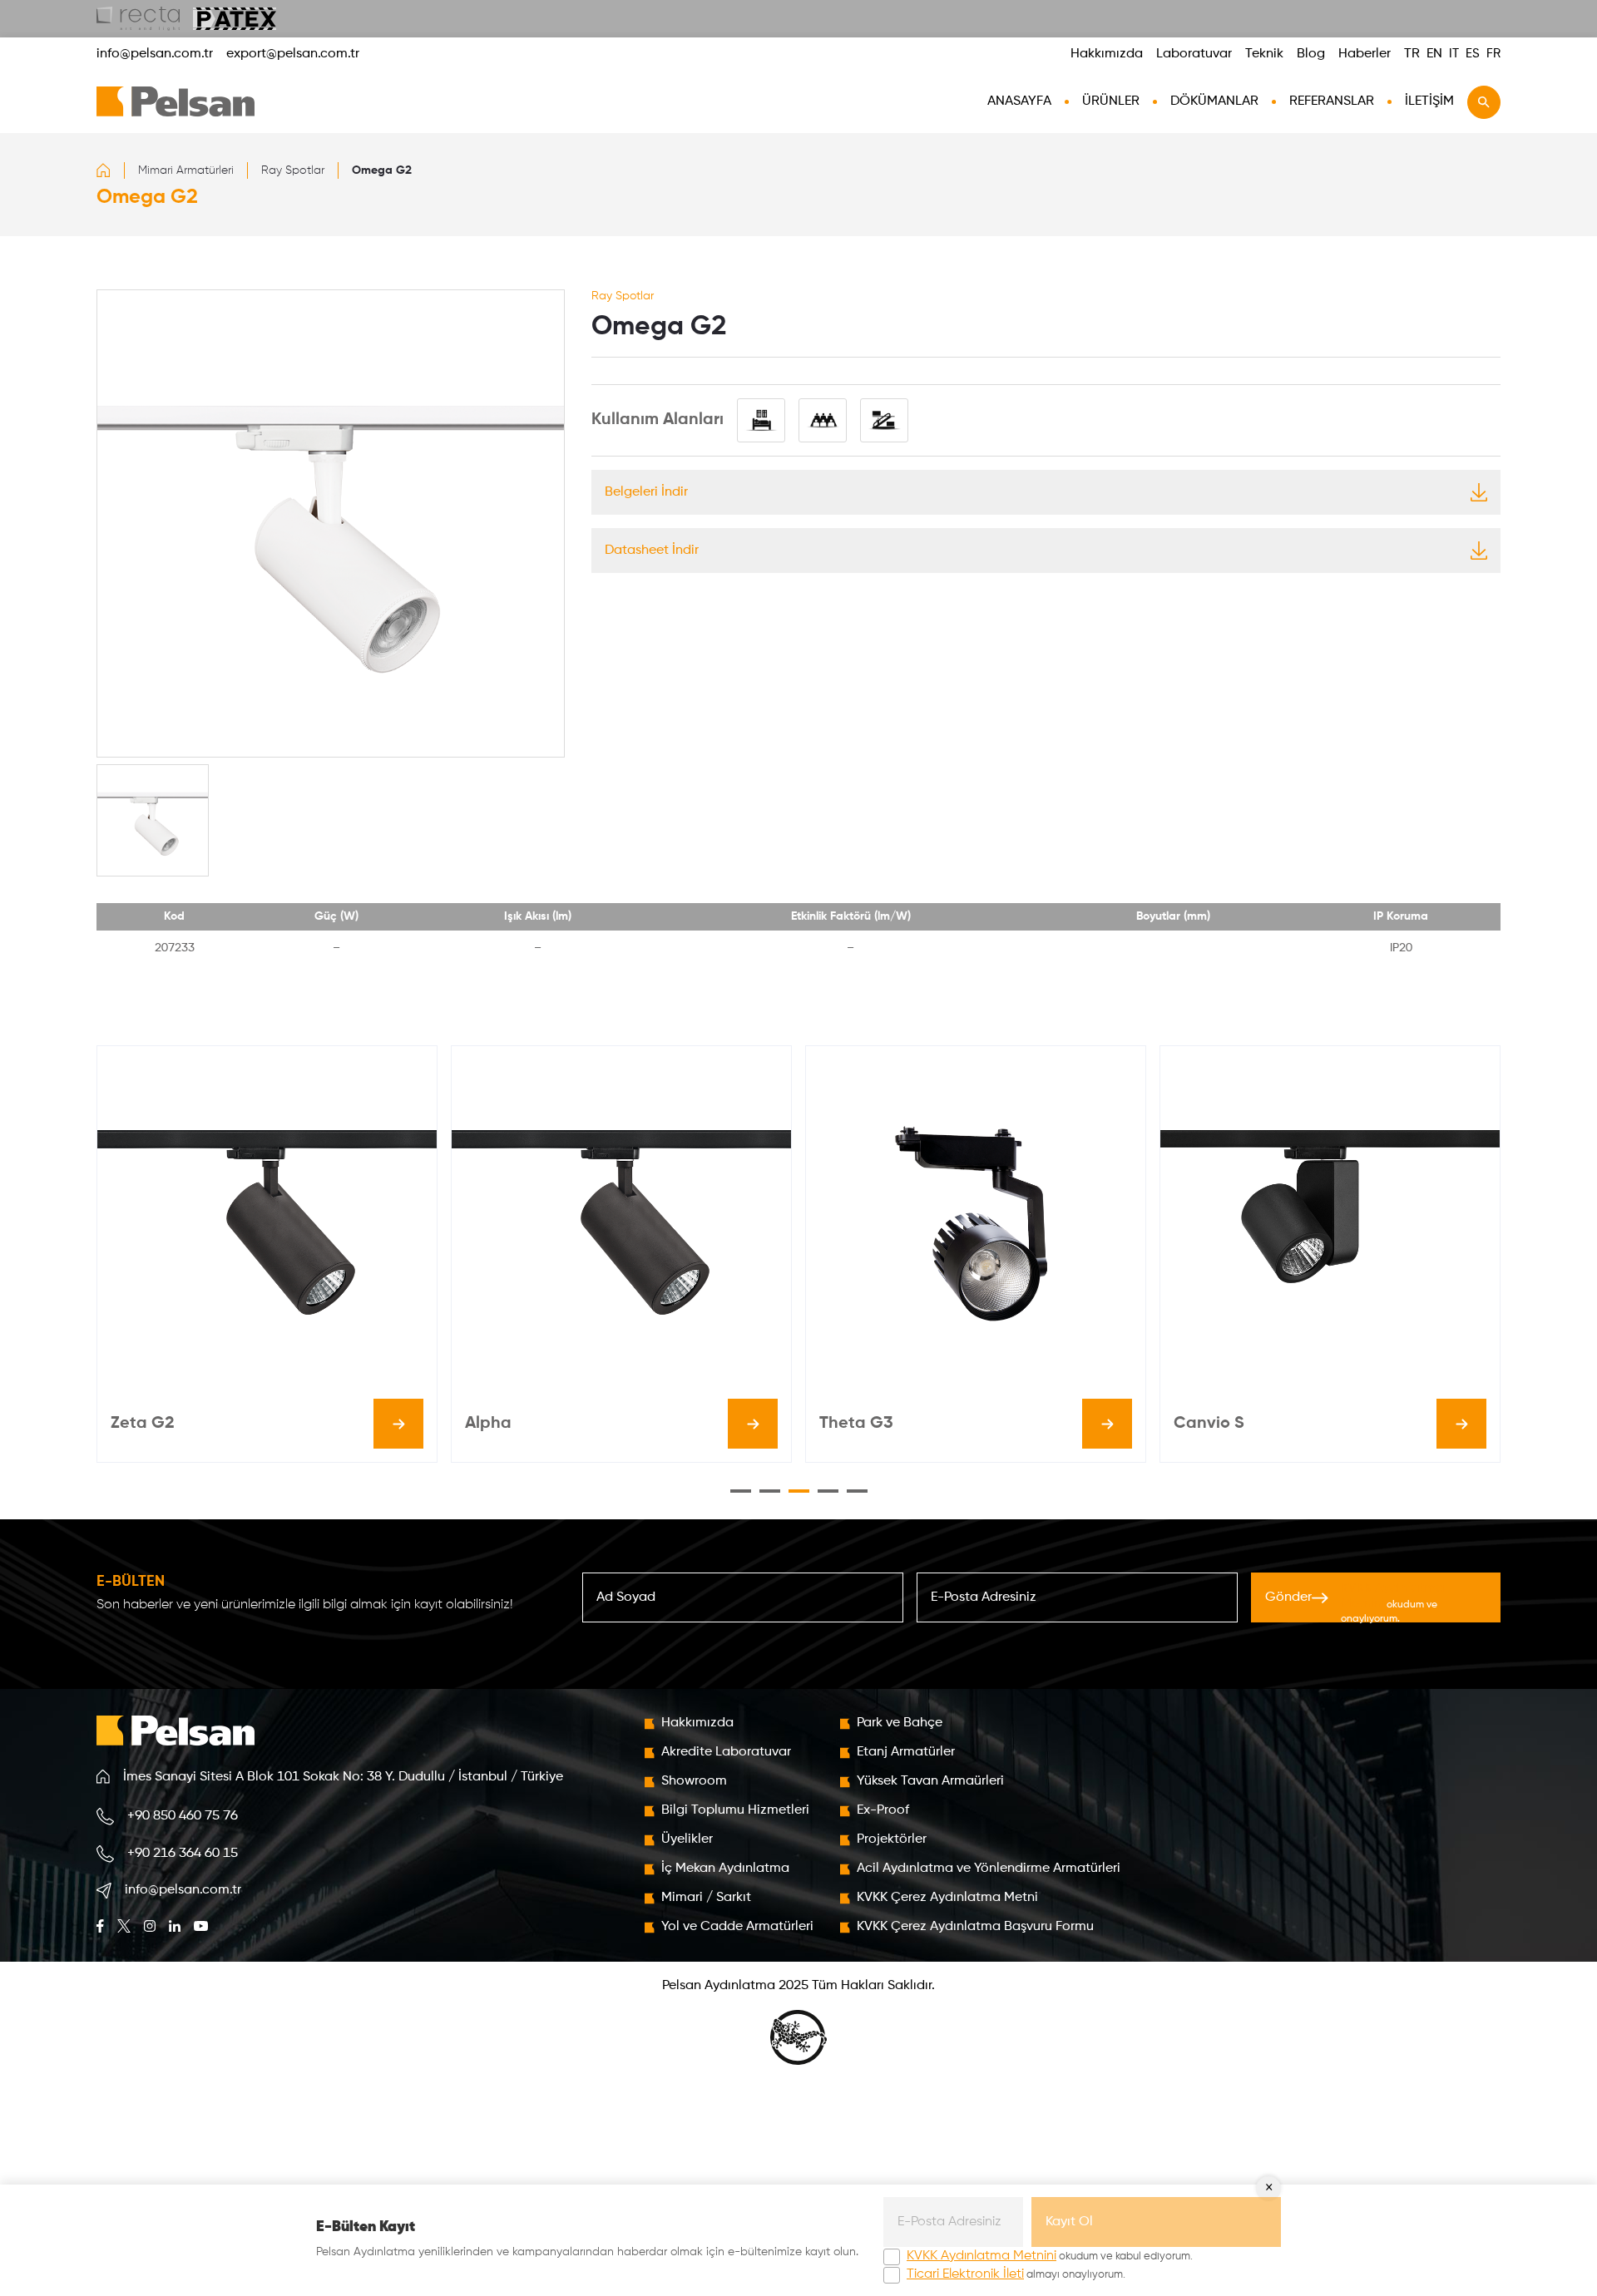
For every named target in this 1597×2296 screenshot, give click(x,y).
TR (1412, 54)
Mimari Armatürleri (186, 170)
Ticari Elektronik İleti (965, 2274)
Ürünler (1111, 101)
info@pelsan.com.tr (155, 54)
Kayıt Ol (1069, 2222)
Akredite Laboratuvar (726, 1752)
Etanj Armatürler (906, 1752)
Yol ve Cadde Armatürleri (737, 1927)
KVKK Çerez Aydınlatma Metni (947, 1898)
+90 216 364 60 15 (183, 1854)
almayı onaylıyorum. (1016, 2274)
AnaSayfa (1019, 101)
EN (1434, 54)
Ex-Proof (883, 1810)
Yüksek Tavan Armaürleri (930, 1781)
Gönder (1355, 1602)
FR (1493, 54)
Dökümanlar (1214, 101)
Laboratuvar (1194, 54)
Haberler (1365, 54)
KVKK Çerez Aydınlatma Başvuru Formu (975, 1927)
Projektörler (892, 1839)
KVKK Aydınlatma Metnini (981, 2256)
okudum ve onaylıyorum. (1392, 1603)
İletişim (1429, 101)
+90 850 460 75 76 (183, 1816)
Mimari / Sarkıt (706, 1898)
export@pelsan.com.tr (293, 54)
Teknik (1264, 54)
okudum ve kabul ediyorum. (1050, 2256)
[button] (741, 1491)
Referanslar (1332, 101)
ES (1473, 54)
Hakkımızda (1107, 54)
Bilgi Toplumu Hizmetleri (735, 1810)
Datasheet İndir (652, 551)
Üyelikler (687, 1839)
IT (1454, 54)
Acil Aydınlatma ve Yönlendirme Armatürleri (989, 1869)
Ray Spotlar (293, 170)
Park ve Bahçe (900, 1723)
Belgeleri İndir (646, 492)
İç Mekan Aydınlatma (725, 1869)
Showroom (694, 1781)
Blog (1311, 54)
